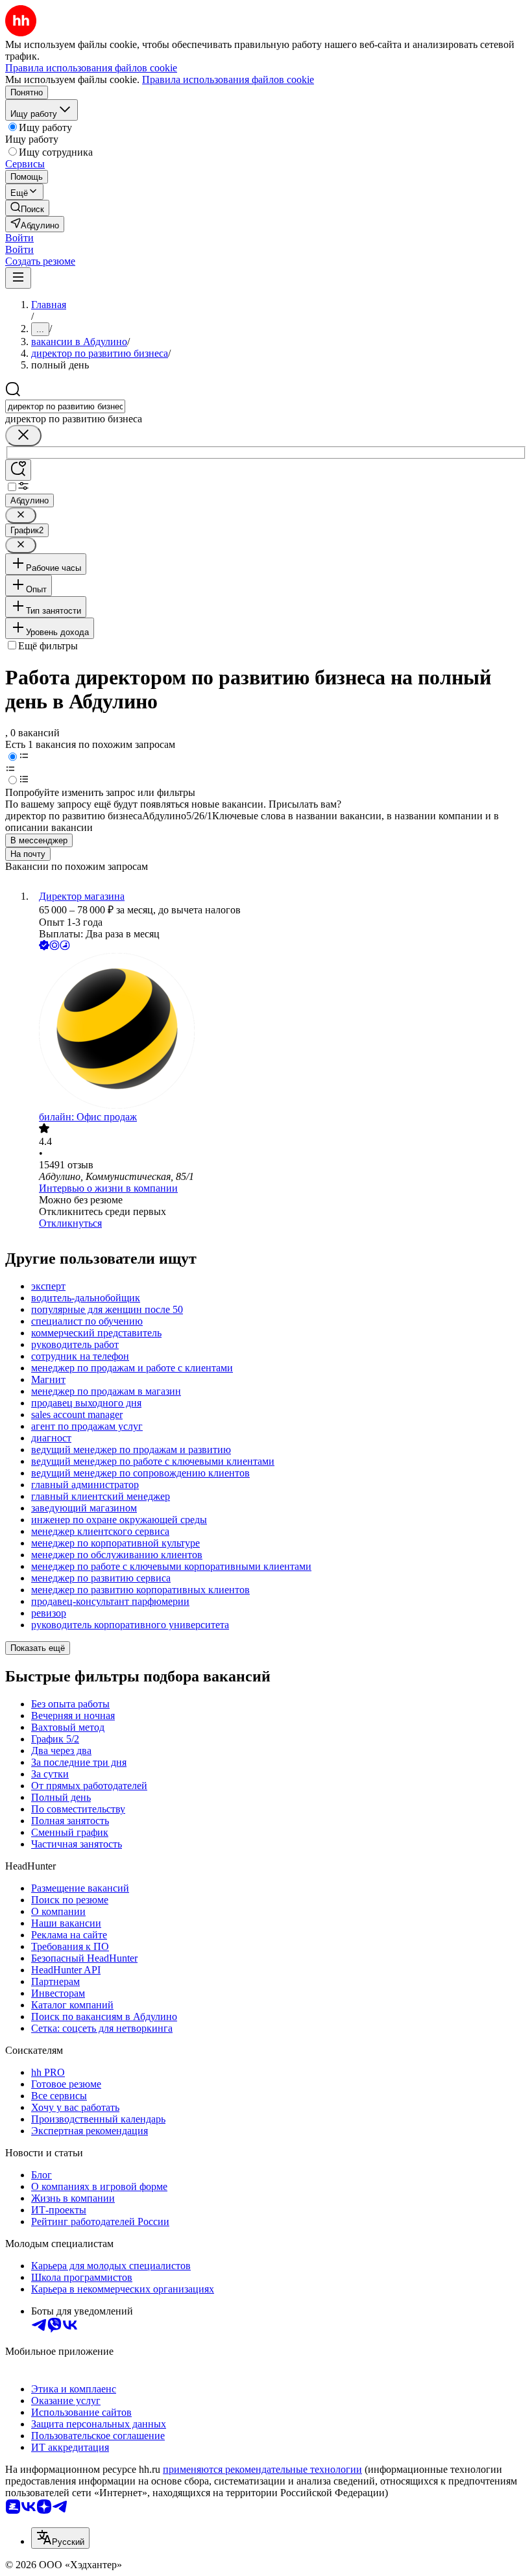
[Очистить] (23, 436)
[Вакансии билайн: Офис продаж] (279, 1032)
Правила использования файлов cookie (228, 79)
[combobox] (65, 406)
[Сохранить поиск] (18, 470)
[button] (19, 238)
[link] (27, 208)
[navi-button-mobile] (18, 278)
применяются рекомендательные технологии (262, 2469)
